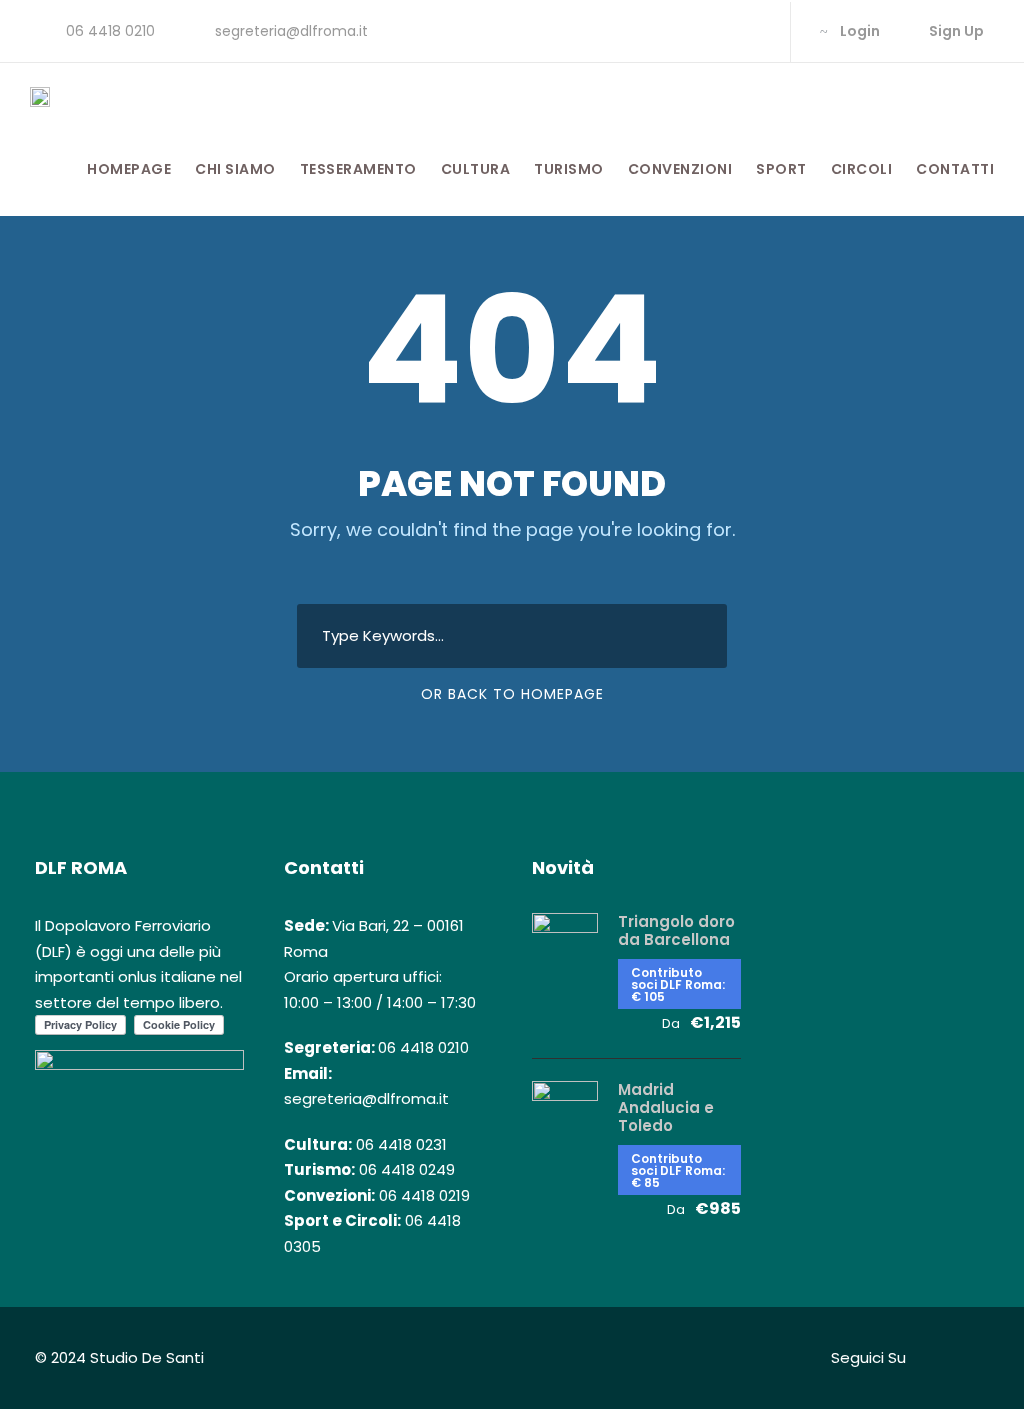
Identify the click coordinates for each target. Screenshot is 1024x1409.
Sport (781, 169)
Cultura (476, 169)
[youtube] (752, 31)
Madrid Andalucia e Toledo (666, 1107)
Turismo (569, 169)
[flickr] (720, 31)
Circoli (862, 169)
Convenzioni (680, 169)
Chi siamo (235, 169)
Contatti (955, 169)
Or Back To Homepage (512, 694)
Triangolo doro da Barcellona (676, 930)
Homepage (129, 169)
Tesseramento (358, 169)
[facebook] (688, 31)
